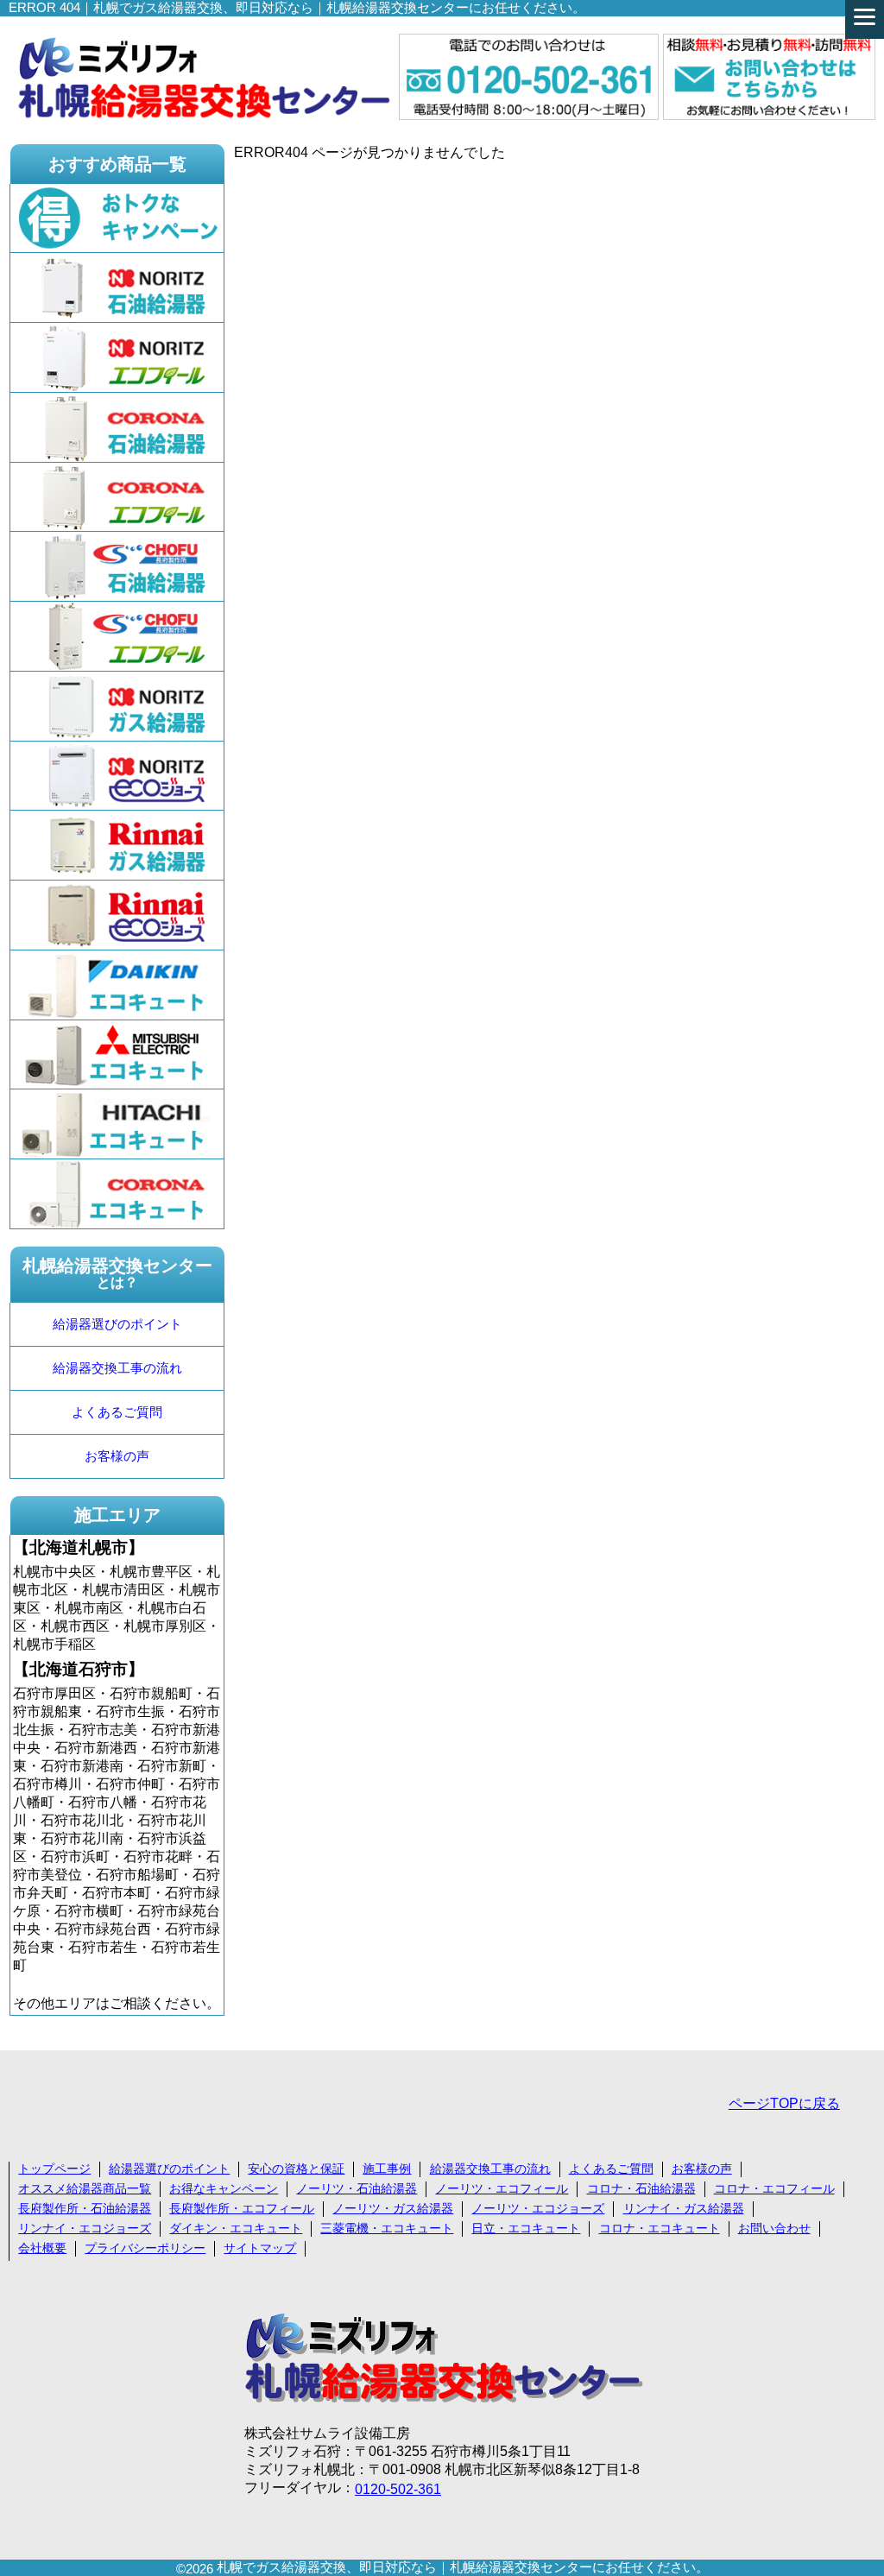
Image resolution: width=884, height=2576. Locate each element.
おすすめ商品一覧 (117, 164)
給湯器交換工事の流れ (117, 1368)
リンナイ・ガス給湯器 (684, 2208)
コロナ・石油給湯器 (641, 2188)
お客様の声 (117, 1456)
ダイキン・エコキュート (236, 2228)
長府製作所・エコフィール (242, 2208)
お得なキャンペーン (224, 2188)
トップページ (54, 2169)
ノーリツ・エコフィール (502, 2188)
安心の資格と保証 (296, 2169)
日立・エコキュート (526, 2228)
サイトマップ (260, 2248)
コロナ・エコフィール (774, 2188)
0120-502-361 (398, 2489)
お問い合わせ (774, 2228)
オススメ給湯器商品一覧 (85, 2188)
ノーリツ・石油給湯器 (357, 2188)
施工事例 (387, 2169)
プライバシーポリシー (145, 2248)
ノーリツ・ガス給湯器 (393, 2208)
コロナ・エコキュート (660, 2228)
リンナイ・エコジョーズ (85, 2228)
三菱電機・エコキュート (387, 2228)
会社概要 (42, 2248)
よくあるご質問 (117, 1412)
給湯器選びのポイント (117, 1324)
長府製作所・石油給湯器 (85, 2208)
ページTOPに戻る (784, 2103)
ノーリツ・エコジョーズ (538, 2208)
